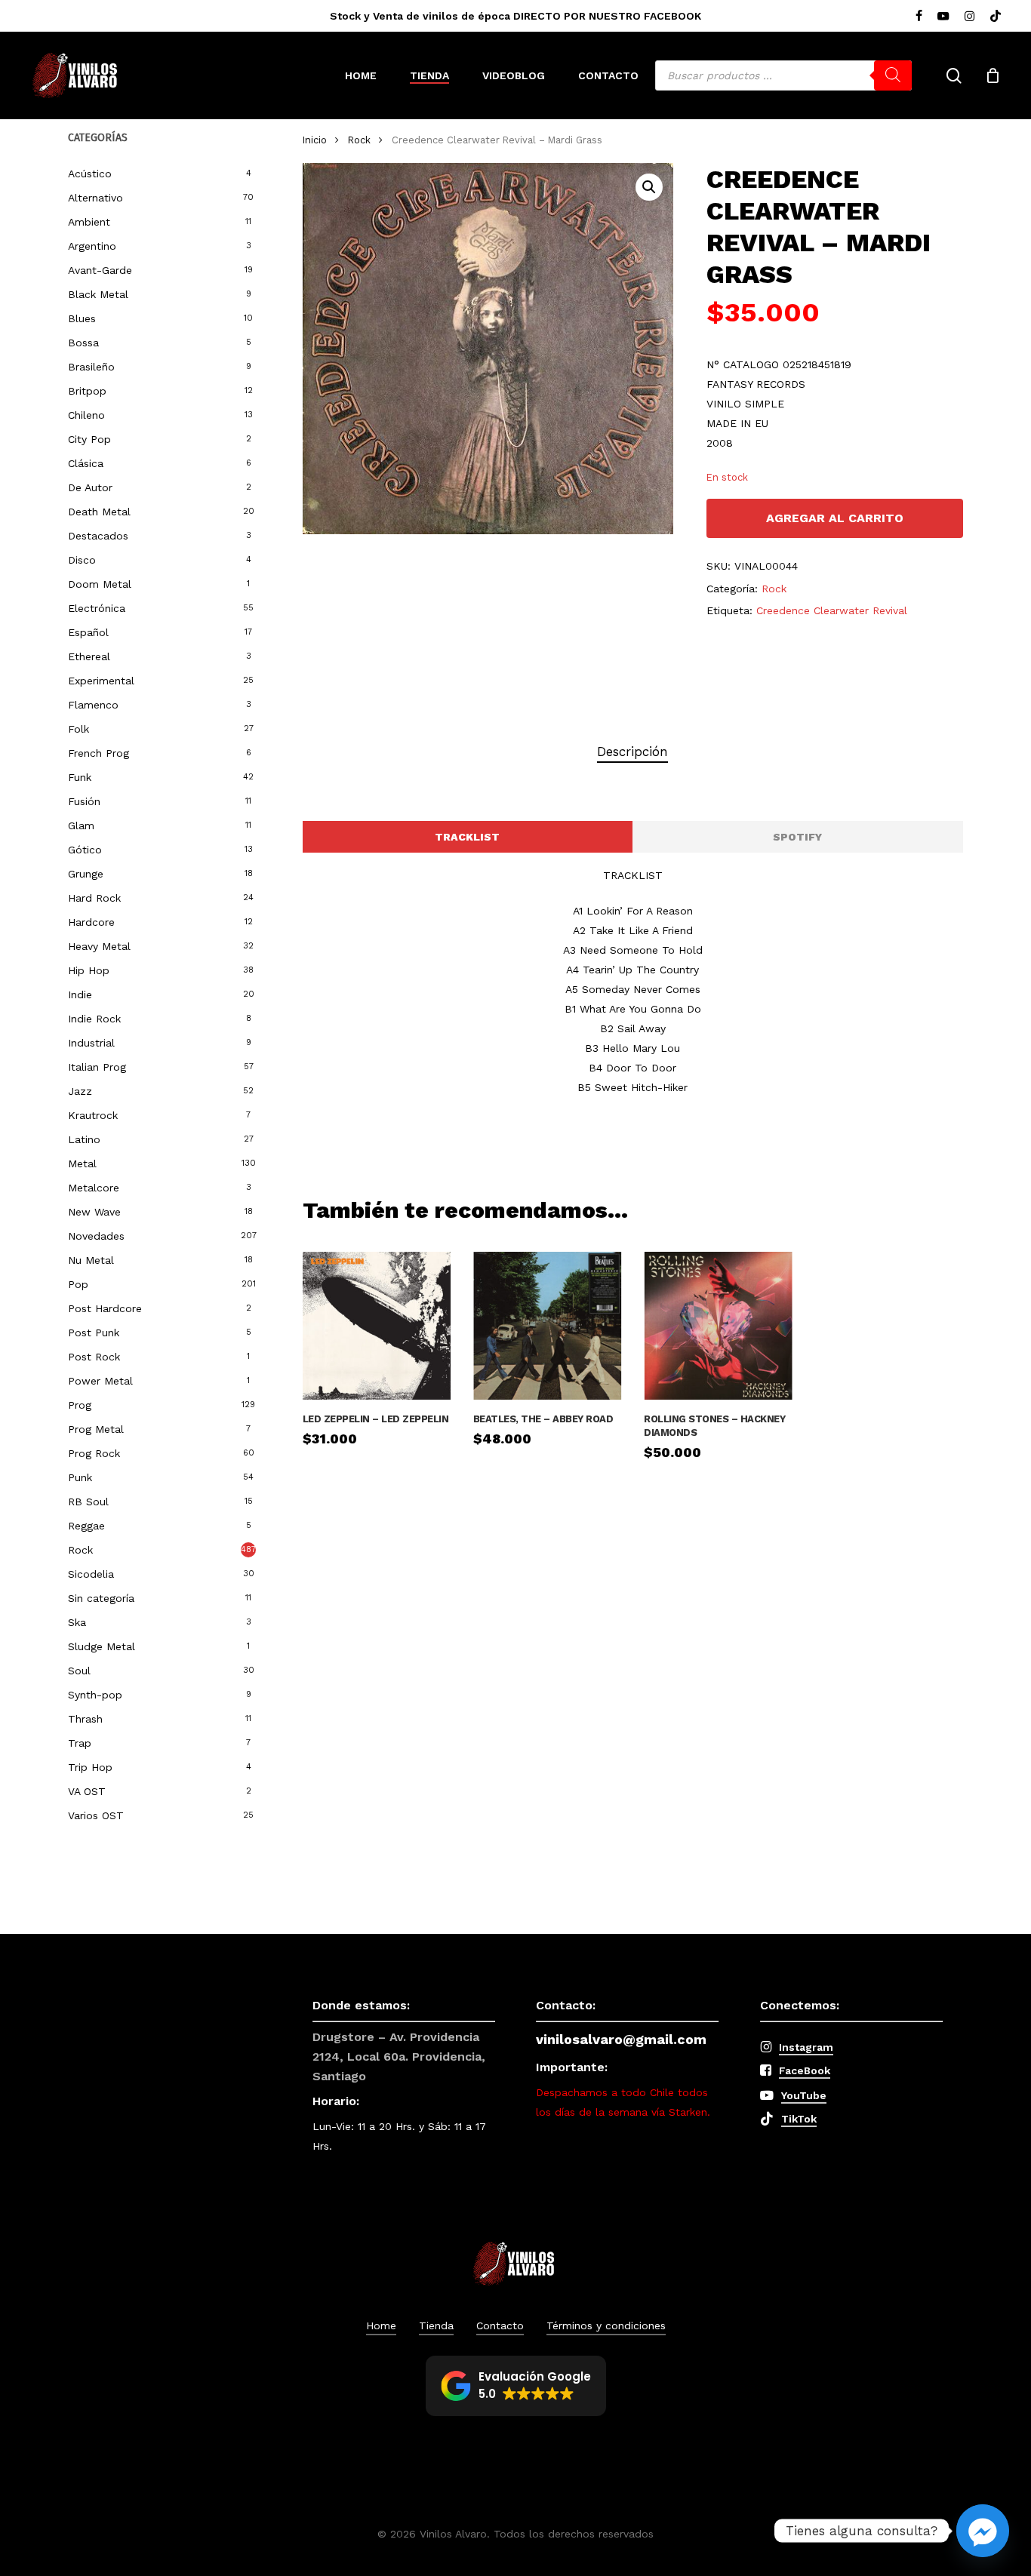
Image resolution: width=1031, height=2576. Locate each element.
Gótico (85, 850)
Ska (77, 1622)
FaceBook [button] (805, 2070)
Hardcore (91, 922)
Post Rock (94, 1357)
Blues (82, 318)
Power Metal (100, 1381)
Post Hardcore (105, 1308)
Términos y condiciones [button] (606, 2325)
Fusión (84, 801)
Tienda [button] (436, 2325)
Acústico (90, 174)
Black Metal (98, 294)
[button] (649, 187)
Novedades (96, 1236)
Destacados (98, 536)
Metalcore (94, 1188)
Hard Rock (94, 898)
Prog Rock (94, 1453)
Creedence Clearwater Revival (832, 610)
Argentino (92, 246)
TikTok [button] (799, 2119)
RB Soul (88, 1502)
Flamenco (93, 705)
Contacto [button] (500, 2325)
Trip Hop (90, 1767)
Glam (81, 825)
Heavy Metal (99, 946)
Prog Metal (96, 1429)
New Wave (94, 1212)
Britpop (87, 391)
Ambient (89, 222)
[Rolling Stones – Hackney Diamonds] (718, 1326)
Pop (78, 1284)
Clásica (86, 463)
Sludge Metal (102, 1646)
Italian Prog (97, 1067)
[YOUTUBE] (943, 16)
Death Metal (99, 512)
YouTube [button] (804, 2095)
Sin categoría (101, 1598)
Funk (80, 777)
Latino (84, 1139)
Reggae (86, 1526)
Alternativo (95, 198)
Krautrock (93, 1115)
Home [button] (381, 2325)
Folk (78, 729)
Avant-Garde (100, 270)
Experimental (101, 681)
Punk (80, 1477)
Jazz (80, 1091)
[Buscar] (893, 75)
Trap (80, 1743)
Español (88, 632)
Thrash (85, 1719)
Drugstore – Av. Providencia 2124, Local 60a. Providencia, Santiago (399, 2056)
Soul (79, 1671)
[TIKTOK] (996, 16)
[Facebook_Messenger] (983, 2531)
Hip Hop (89, 970)
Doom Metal (100, 584)
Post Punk (94, 1333)
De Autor (90, 487)
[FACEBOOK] (919, 16)
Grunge (86, 874)
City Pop (89, 439)
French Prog (98, 753)
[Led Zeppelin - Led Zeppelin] (377, 1326)
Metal (82, 1164)
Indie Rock (94, 1019)
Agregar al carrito (835, 518)
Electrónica (97, 608)
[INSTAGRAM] (969, 16)
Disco (82, 560)
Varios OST (96, 1815)
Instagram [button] (806, 2047)
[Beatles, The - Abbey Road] (547, 1326)
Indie (80, 994)
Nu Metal (91, 1260)
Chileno (86, 415)
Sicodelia (91, 1574)
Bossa (83, 343)
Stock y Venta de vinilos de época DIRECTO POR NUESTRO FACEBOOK (515, 16)
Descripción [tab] (632, 752)
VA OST (87, 1791)
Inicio (315, 140)
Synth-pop (95, 1695)
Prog (80, 1405)
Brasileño (91, 367)
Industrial (91, 1043)
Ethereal (89, 656)
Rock (80, 1550)
